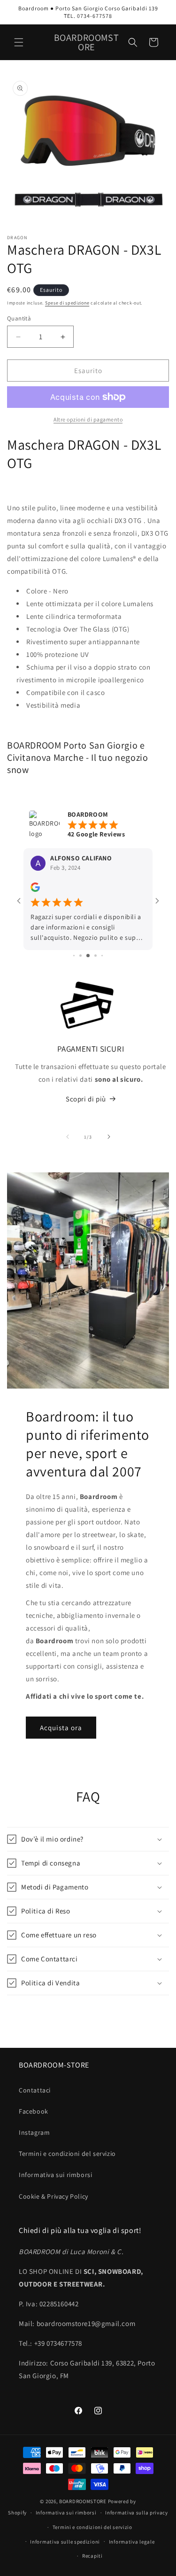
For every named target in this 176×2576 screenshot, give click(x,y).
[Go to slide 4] (80, 934)
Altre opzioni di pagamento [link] (88, 419)
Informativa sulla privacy (137, 2513)
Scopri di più (86, 1078)
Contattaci (35, 2090)
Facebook (34, 2111)
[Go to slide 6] (96, 934)
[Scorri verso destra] (109, 1116)
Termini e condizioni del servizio (67, 2154)
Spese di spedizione (67, 303)
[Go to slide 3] (74, 934)
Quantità (19, 318)
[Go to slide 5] (88, 934)
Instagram (34, 2132)
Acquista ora (61, 1706)
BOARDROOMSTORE (83, 2501)
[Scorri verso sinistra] (68, 1116)
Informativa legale (132, 2542)
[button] (19, 42)
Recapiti (92, 2556)
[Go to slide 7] (102, 934)
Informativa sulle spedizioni (65, 2542)
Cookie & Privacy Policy (54, 2196)
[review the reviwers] (35, 890)
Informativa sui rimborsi (55, 2175)
